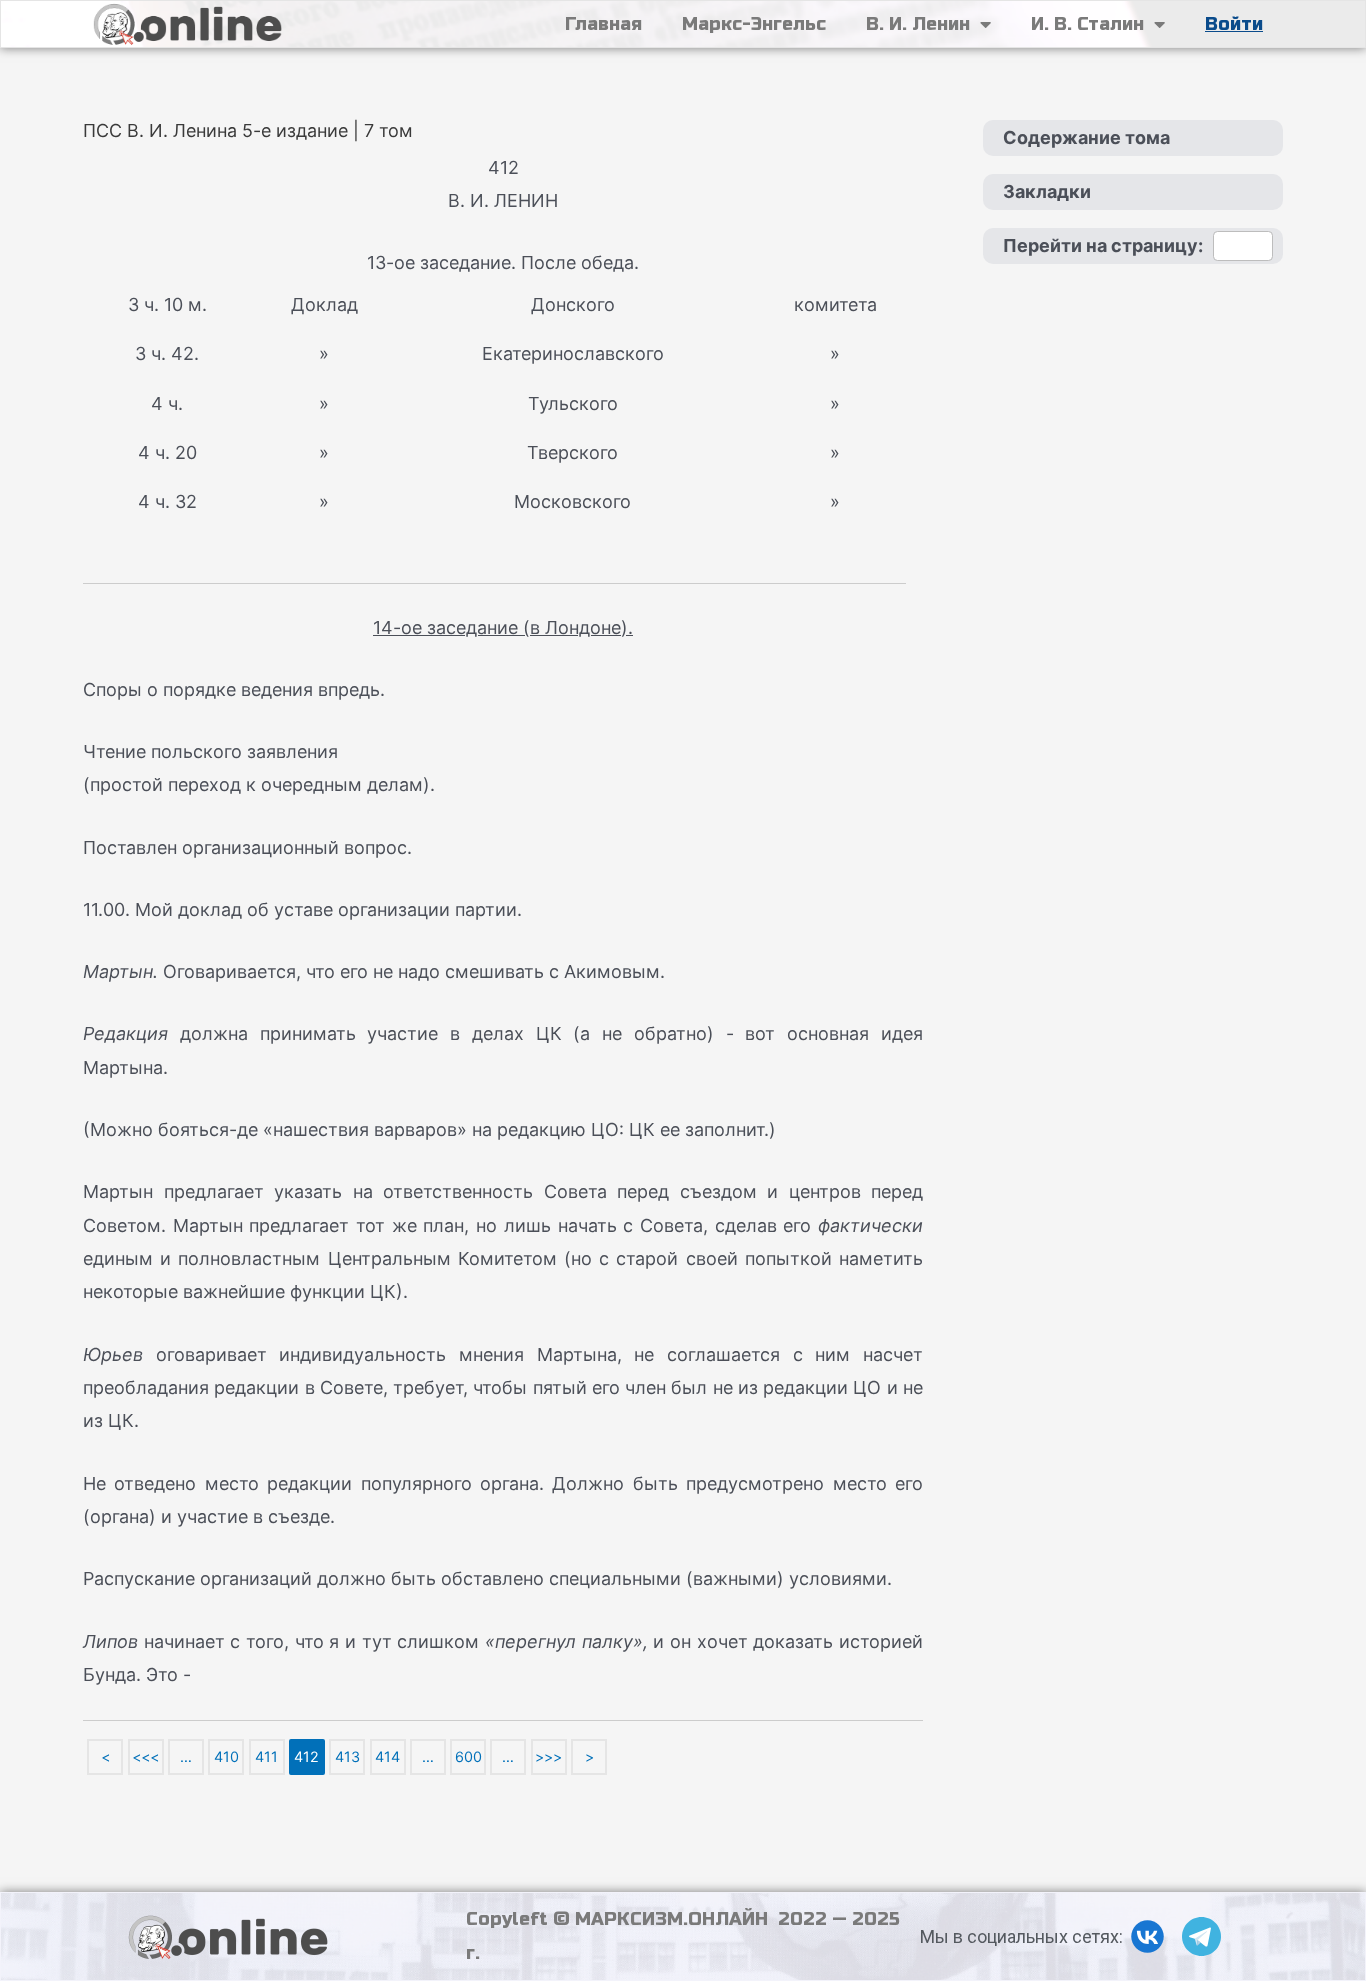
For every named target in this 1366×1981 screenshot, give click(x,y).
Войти (1234, 24)
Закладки (1047, 191)
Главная (603, 24)
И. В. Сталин (1087, 24)
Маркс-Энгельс (754, 24)
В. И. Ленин (918, 24)
